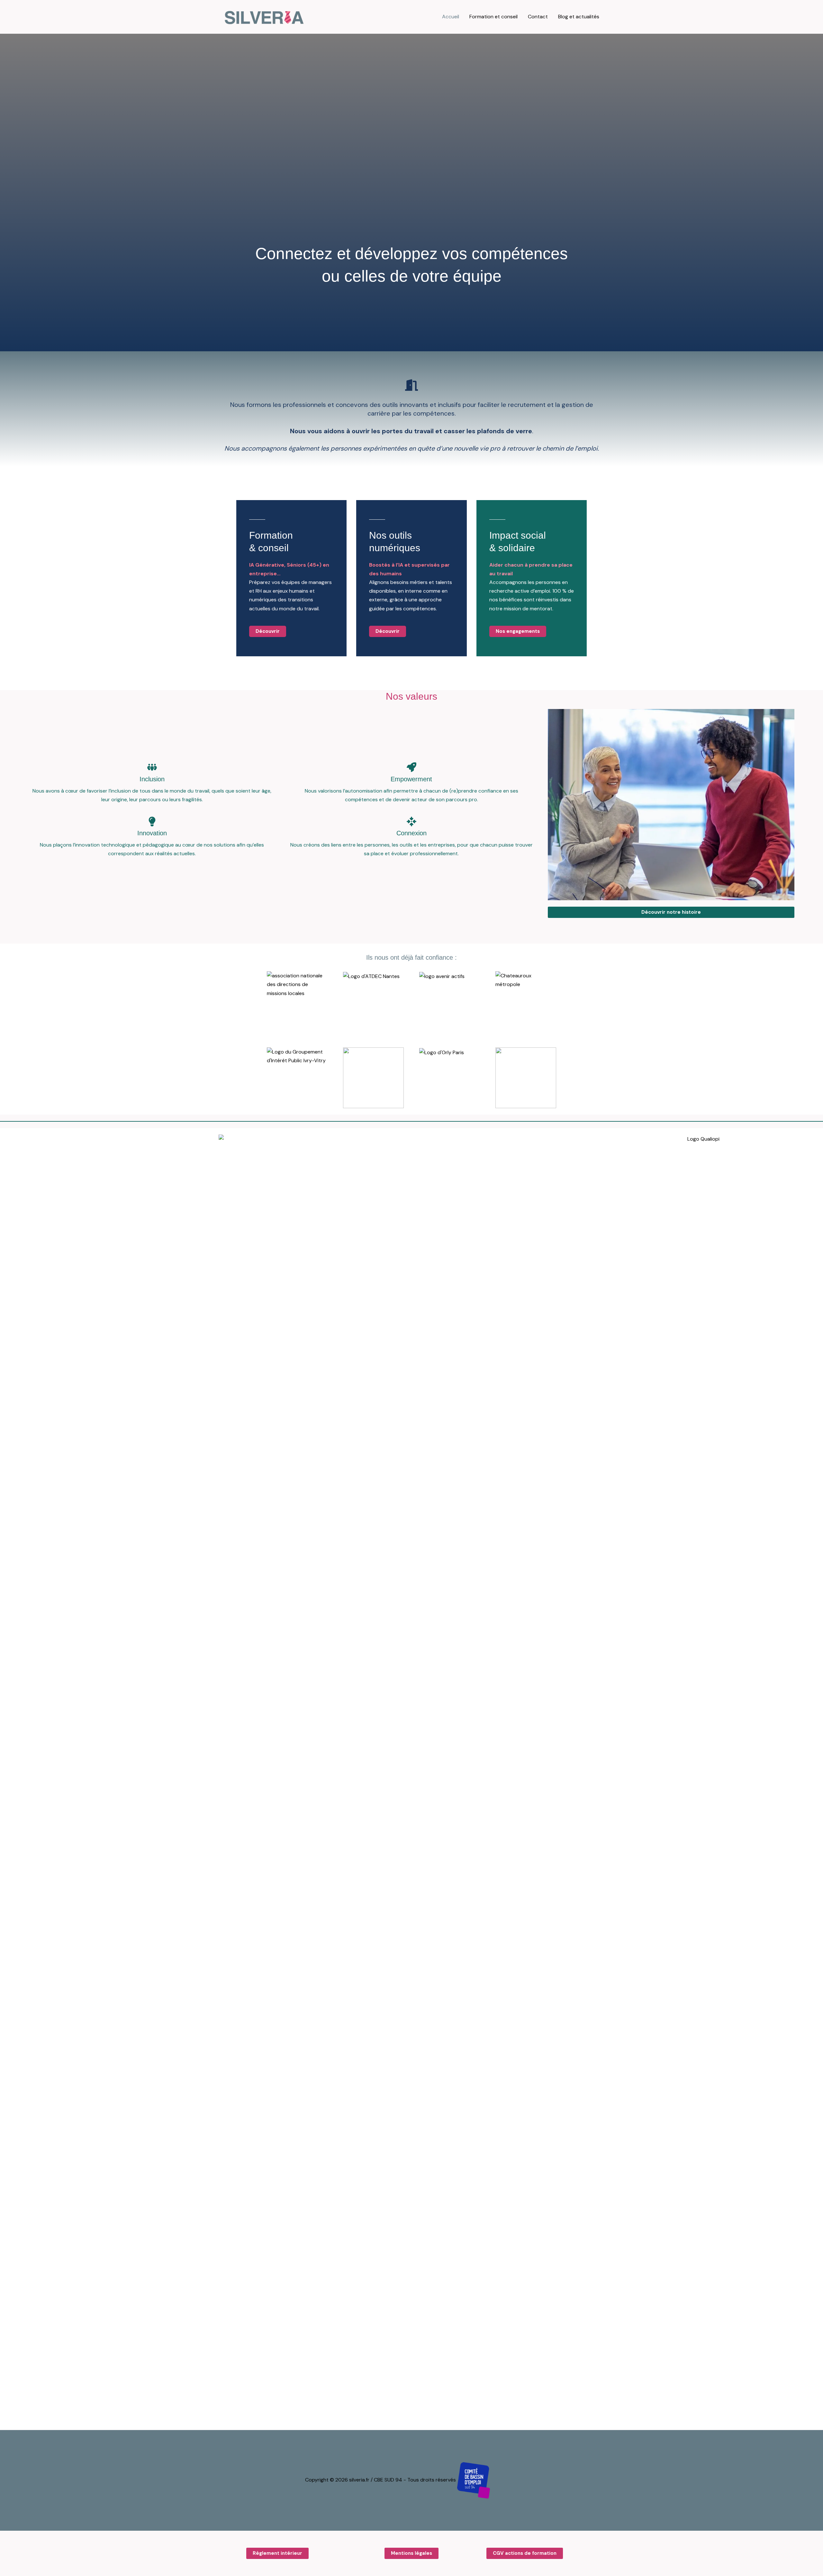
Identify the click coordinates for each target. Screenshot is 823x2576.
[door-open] (411, 385)
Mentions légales (411, 2553)
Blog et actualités (579, 17)
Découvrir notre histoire (671, 912)
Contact (538, 17)
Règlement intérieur (277, 2553)
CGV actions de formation (525, 2553)
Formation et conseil (493, 17)
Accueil (451, 17)
